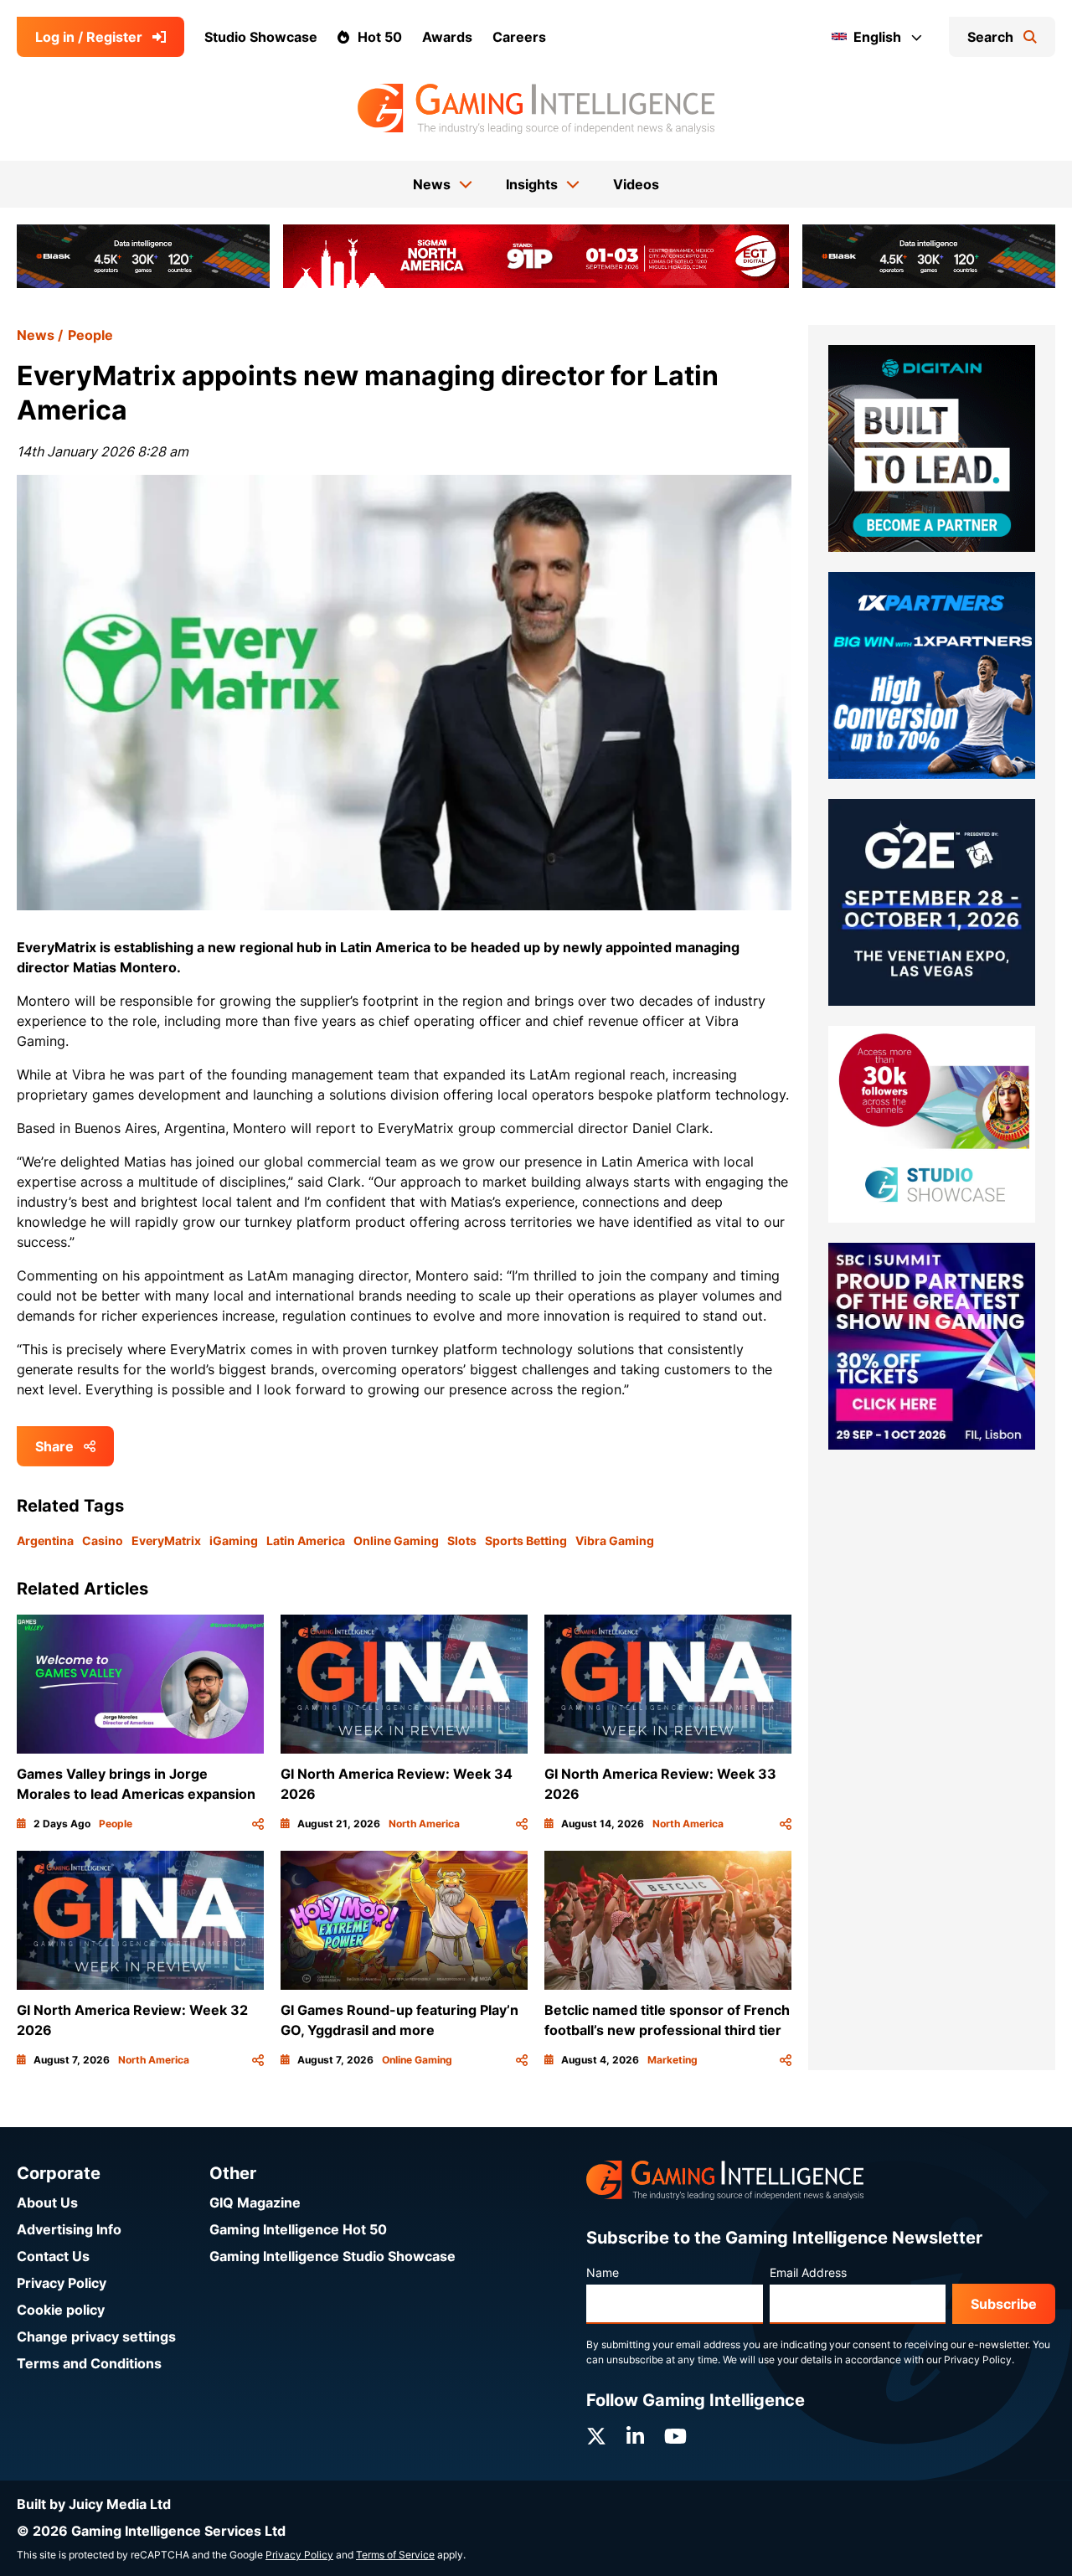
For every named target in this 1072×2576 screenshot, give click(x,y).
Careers (519, 37)
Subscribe (1004, 2304)
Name (603, 2272)
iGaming (234, 1540)
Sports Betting (526, 1540)
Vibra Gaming (615, 1540)
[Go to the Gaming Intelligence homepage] (536, 109)
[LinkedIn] (635, 2437)
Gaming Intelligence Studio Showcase (332, 2256)
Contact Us (53, 2256)
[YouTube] (675, 2437)
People (90, 335)
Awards (447, 37)
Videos (636, 184)
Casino (103, 1540)
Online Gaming (396, 1540)
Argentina (45, 1540)
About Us (47, 2202)
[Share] (258, 1824)
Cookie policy (61, 2310)
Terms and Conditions (89, 2363)
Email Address (808, 2272)
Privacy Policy (62, 2283)
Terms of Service (395, 2555)
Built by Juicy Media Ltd (94, 2504)
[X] (596, 2437)
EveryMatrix (166, 1540)
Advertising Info (69, 2229)
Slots (462, 1540)
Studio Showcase (261, 37)
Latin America (306, 1540)
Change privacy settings (96, 2336)
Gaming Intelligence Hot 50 (298, 2229)
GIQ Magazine (255, 2202)
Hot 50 (380, 37)
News (36, 335)
